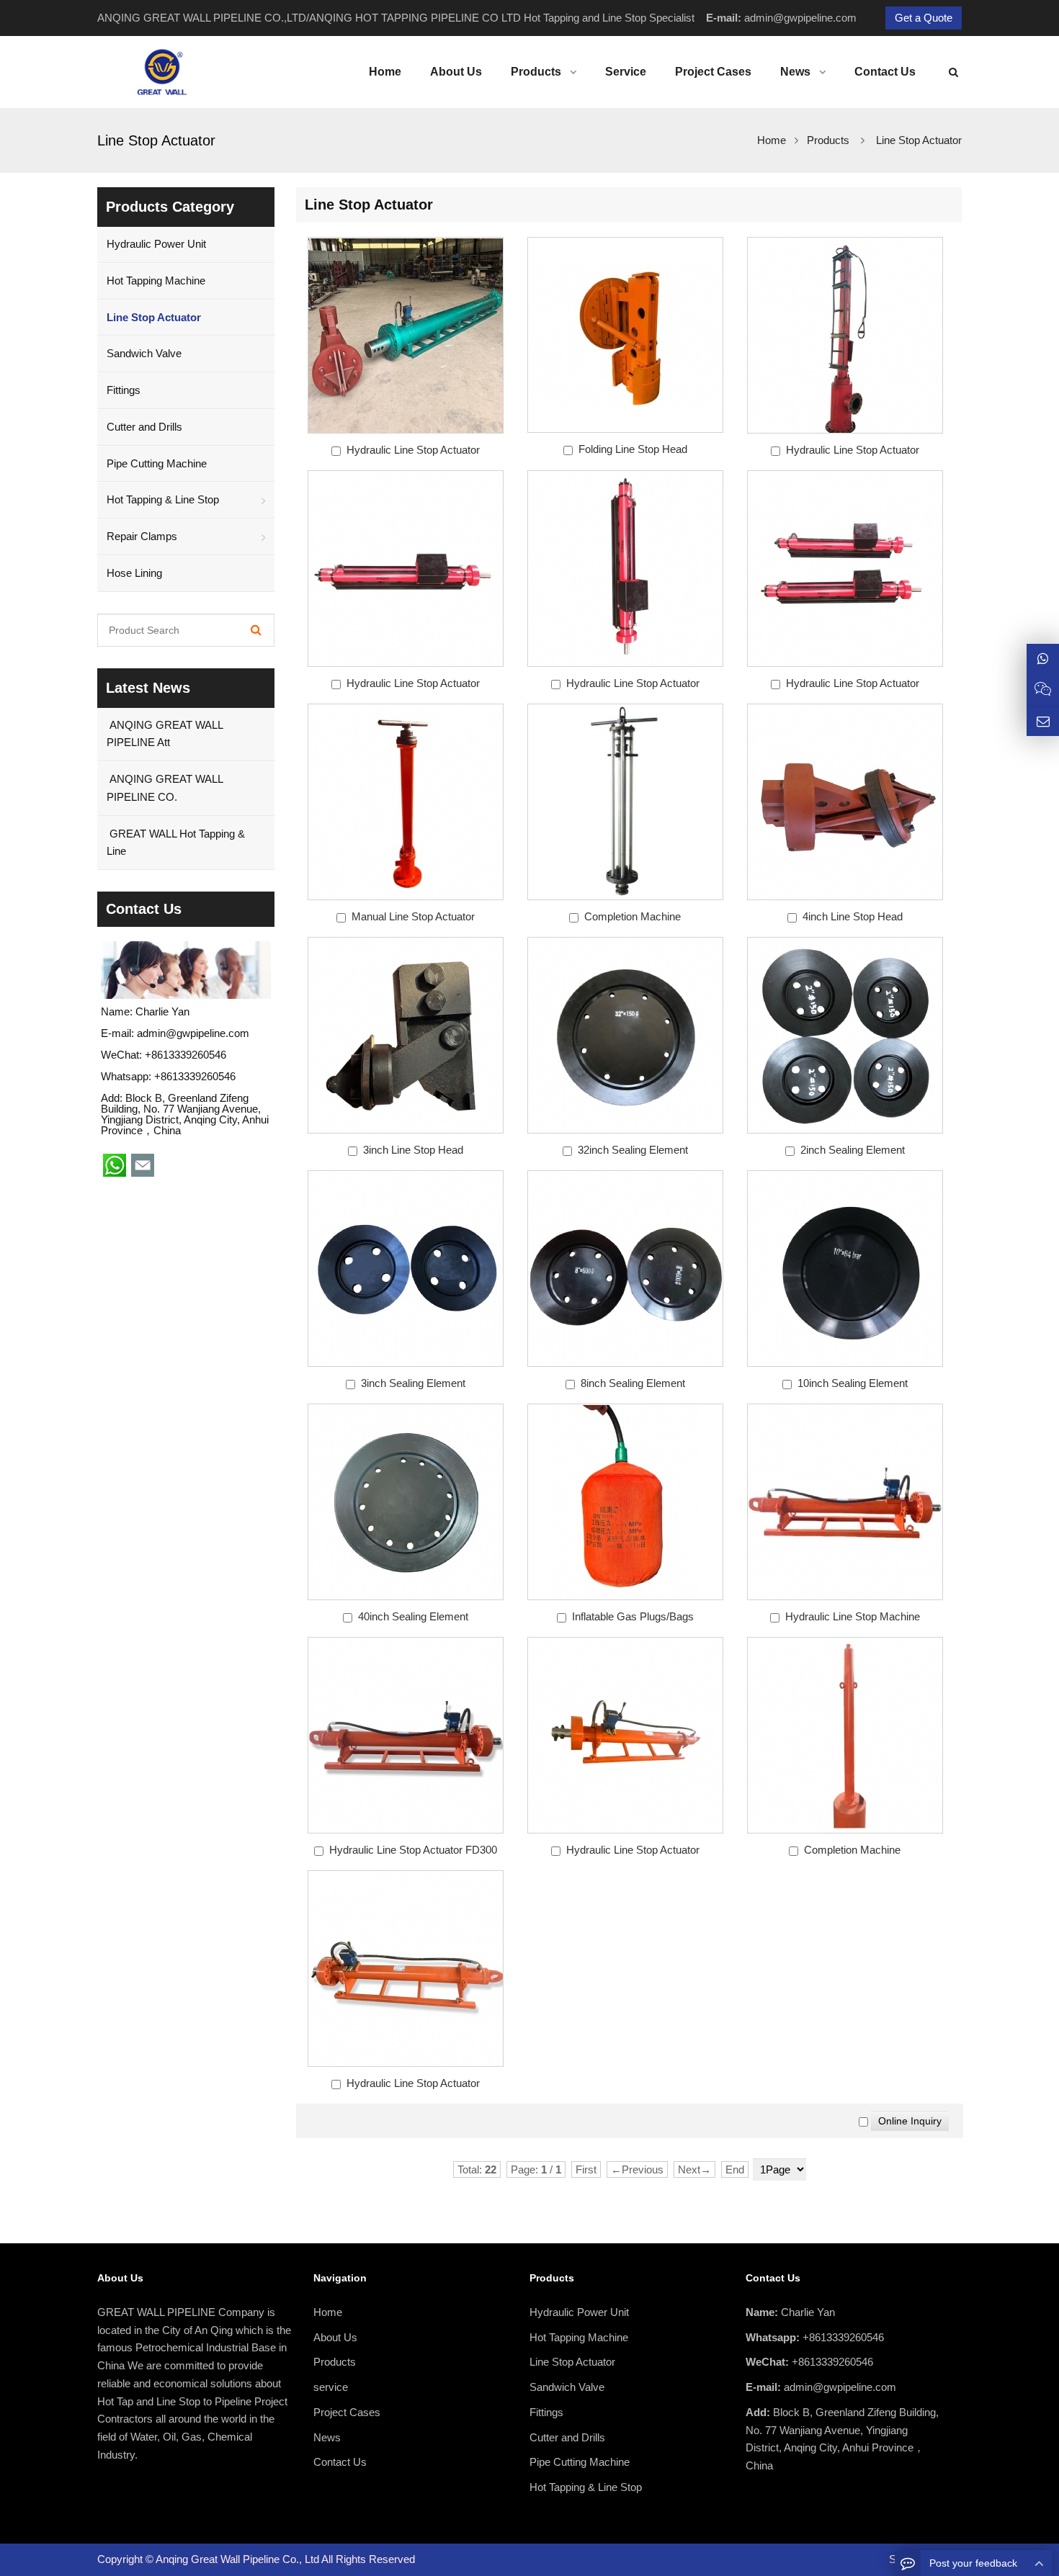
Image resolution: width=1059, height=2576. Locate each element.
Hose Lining (134, 573)
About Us (335, 2337)
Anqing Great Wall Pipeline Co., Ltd (238, 2559)
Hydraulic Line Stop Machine (853, 1616)
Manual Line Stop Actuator (413, 916)
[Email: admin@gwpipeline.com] (1043, 721)
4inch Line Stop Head (853, 916)
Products (828, 140)
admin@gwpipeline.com (800, 18)
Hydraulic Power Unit (156, 244)
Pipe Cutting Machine (157, 463)
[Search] (256, 630)
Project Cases (347, 2412)
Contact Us (340, 2462)
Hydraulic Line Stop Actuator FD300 (413, 1850)
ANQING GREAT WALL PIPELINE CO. (165, 788)
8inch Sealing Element (633, 1383)
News (327, 2437)
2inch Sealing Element (853, 1150)
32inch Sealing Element (633, 1150)
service (331, 2387)
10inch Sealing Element (853, 1383)
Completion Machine (633, 916)
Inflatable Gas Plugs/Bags (633, 1616)
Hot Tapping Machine (156, 281)
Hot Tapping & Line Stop (163, 499)
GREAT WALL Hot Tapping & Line (176, 843)
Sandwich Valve (144, 353)
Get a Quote (924, 18)
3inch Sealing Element (413, 1383)
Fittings (124, 390)
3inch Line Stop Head (413, 1150)
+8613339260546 (195, 1076)
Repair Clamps (142, 536)
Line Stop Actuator (919, 140)
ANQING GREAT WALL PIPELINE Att (165, 734)
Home (328, 2312)
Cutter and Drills (144, 427)
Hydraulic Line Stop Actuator (413, 450)
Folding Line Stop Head (633, 449)
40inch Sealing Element (413, 1616)
